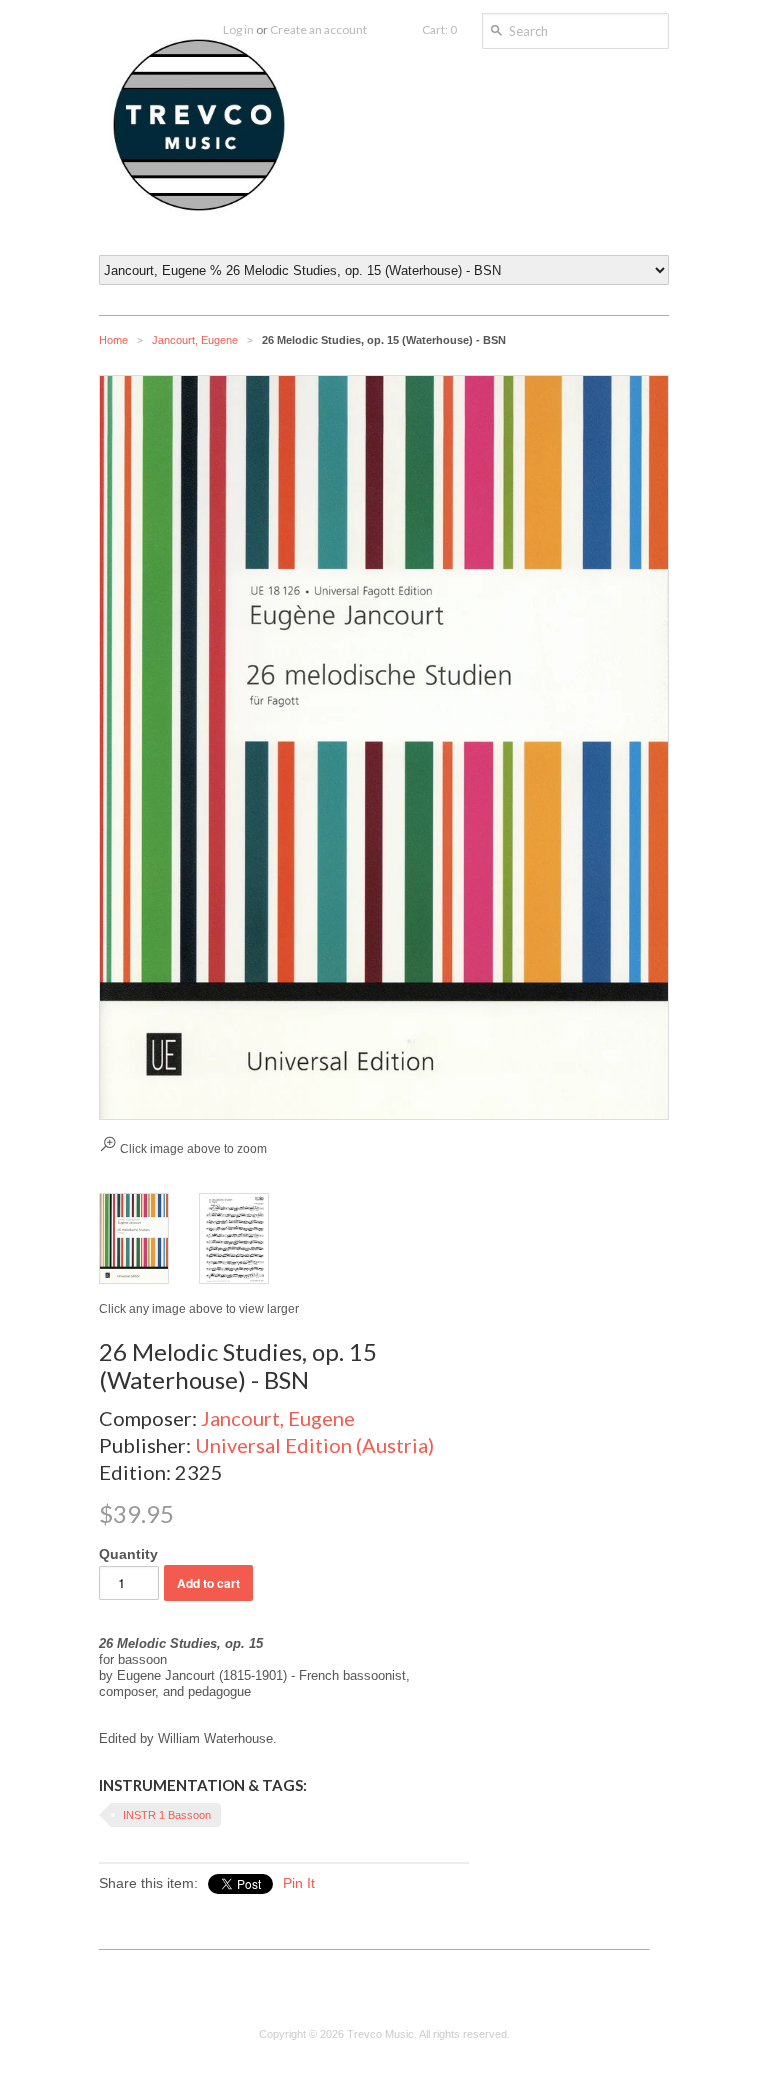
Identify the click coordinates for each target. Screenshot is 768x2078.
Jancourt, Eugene (195, 340)
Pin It (299, 1883)
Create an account (318, 29)
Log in (238, 29)
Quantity (128, 1554)
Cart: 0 (439, 29)
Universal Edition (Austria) (314, 1445)
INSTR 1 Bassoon (167, 1815)
